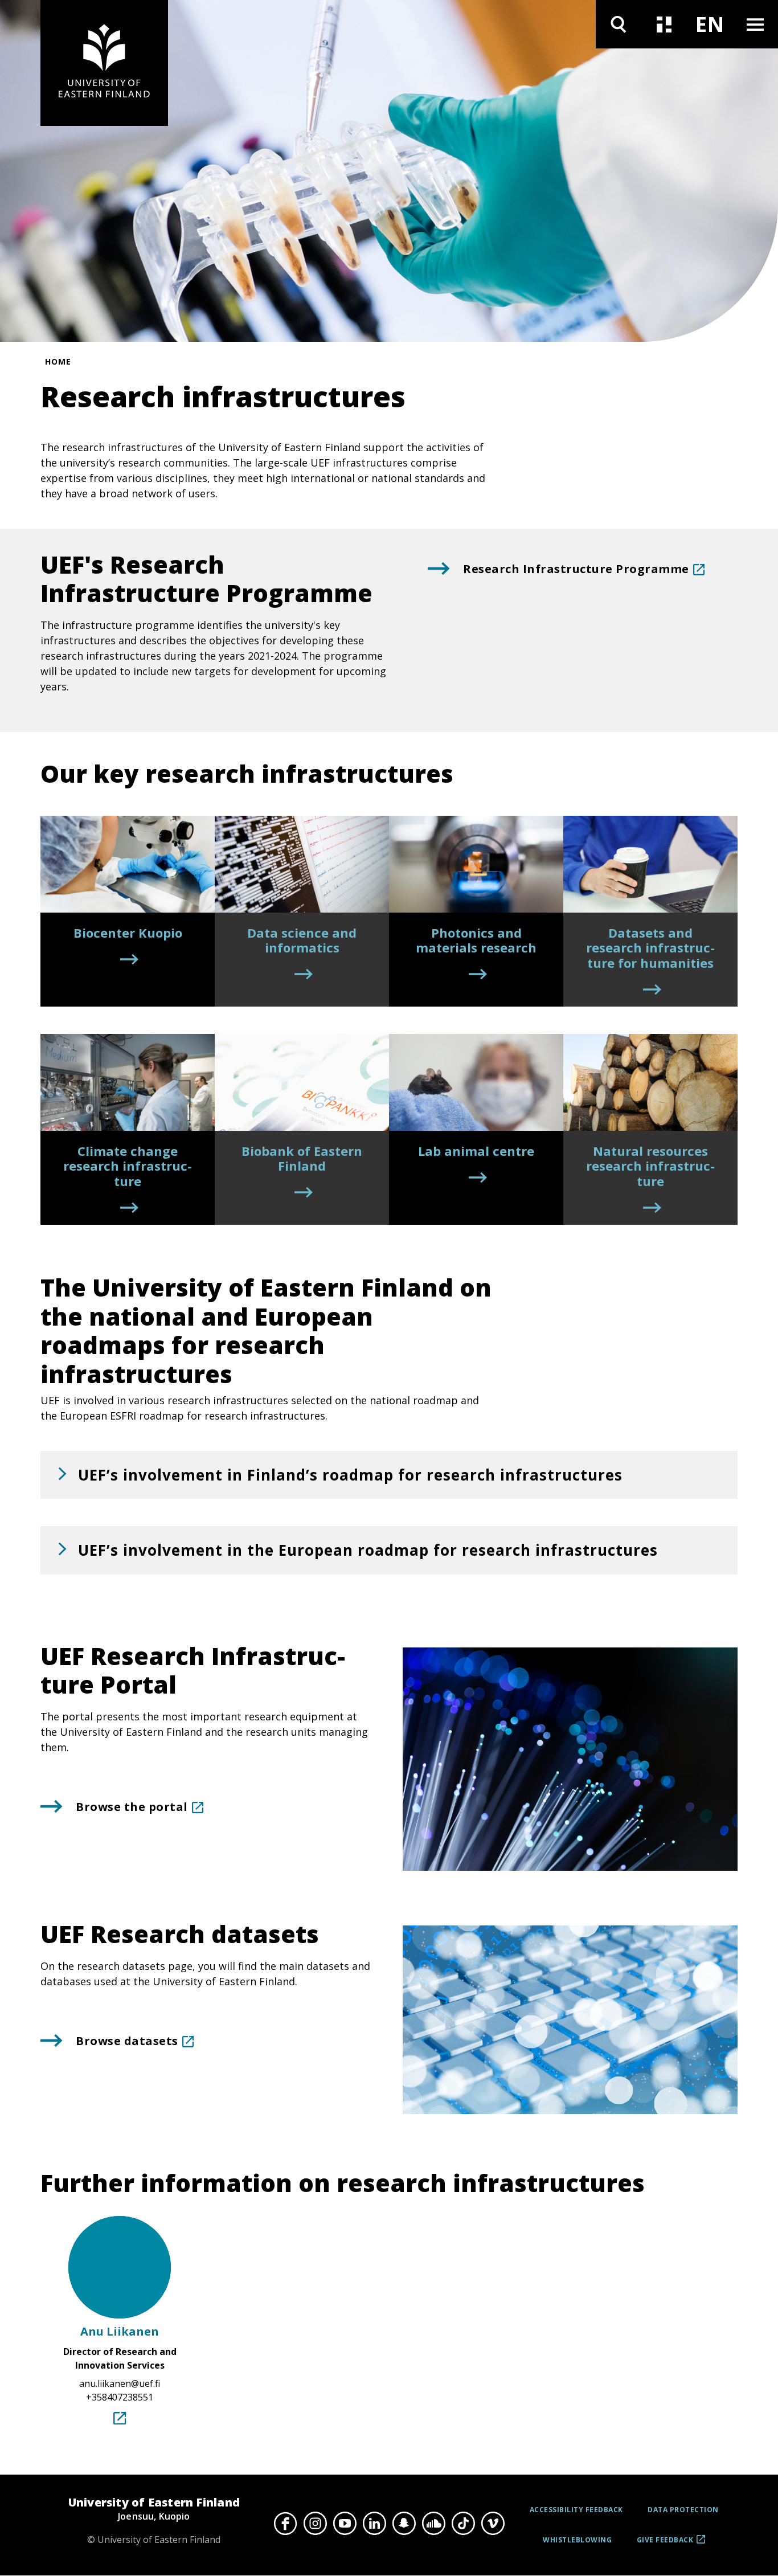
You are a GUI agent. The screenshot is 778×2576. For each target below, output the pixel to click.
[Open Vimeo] (493, 2524)
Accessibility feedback (576, 2510)
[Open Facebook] (285, 2524)
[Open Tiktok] (463, 2524)
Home (58, 361)
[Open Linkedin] (374, 2524)
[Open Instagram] (315, 2524)
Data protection (683, 2510)
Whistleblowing (577, 2540)
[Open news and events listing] (664, 24)
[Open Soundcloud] (433, 2524)
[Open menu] (755, 24)
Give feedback (665, 2544)
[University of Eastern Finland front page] (104, 63)
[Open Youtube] (345, 2524)
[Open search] (619, 24)
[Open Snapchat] (404, 2524)
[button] (389, 1475)
